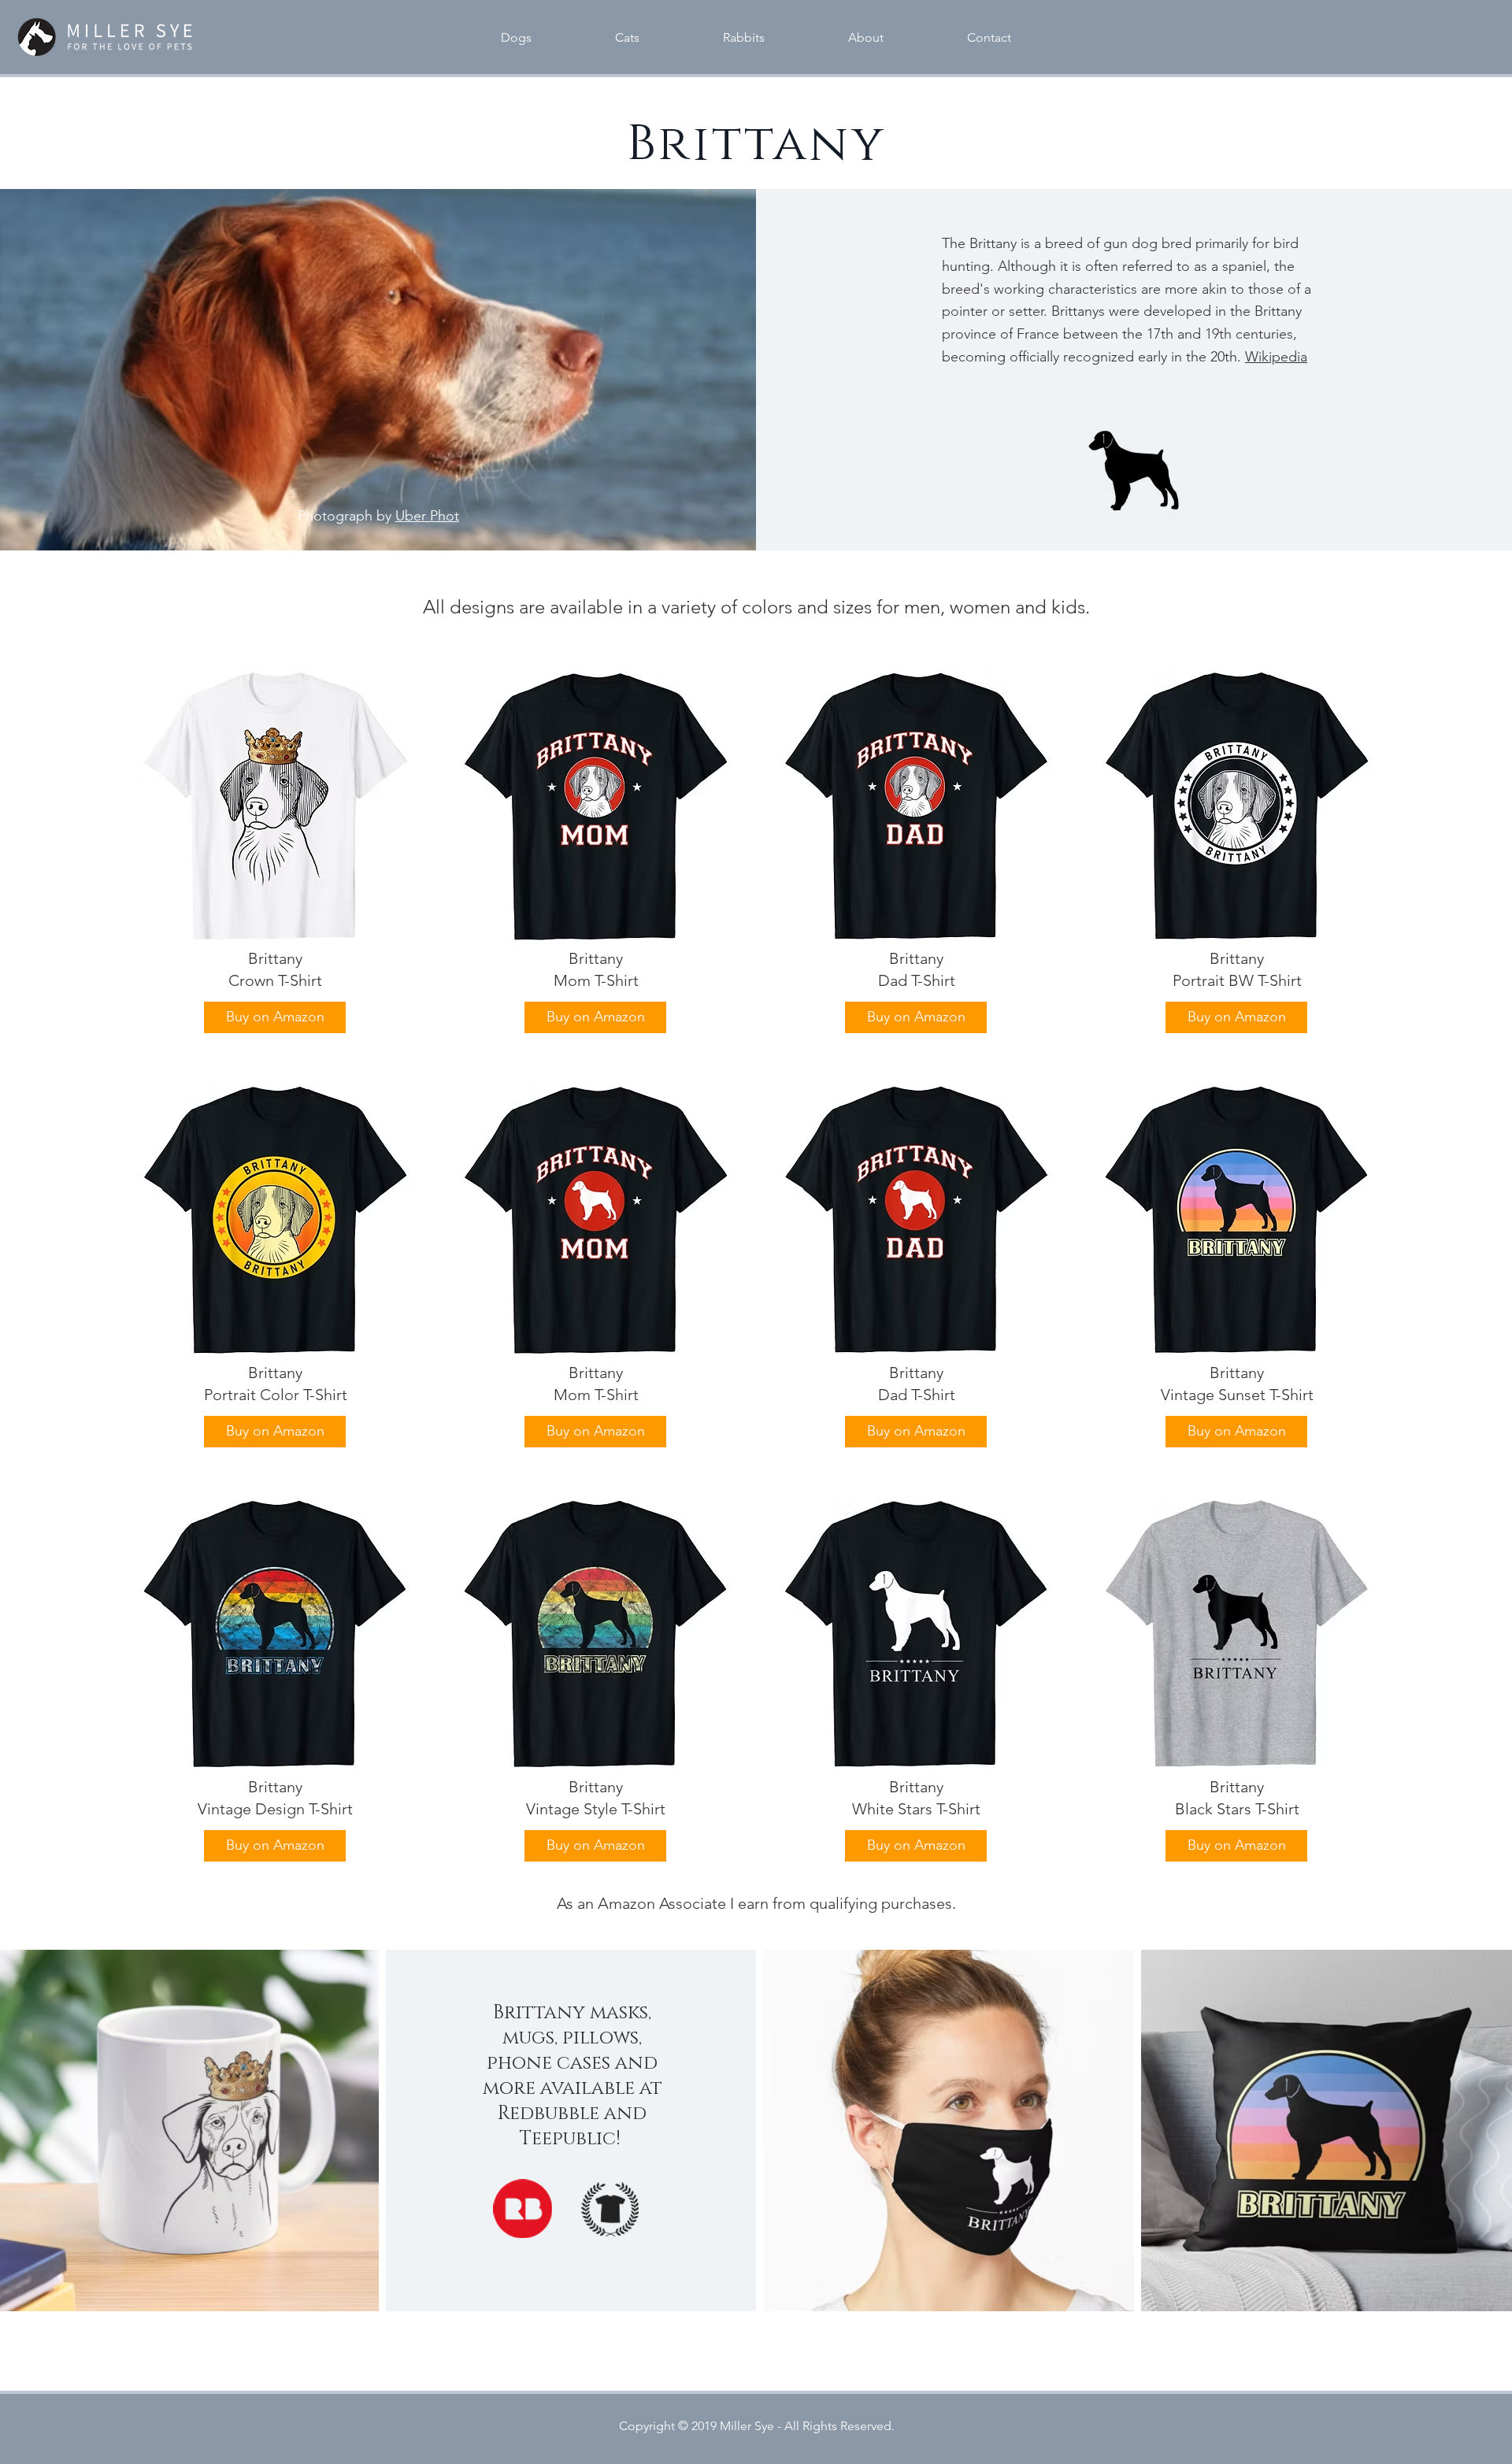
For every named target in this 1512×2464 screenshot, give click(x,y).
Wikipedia (1276, 357)
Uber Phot (427, 516)
